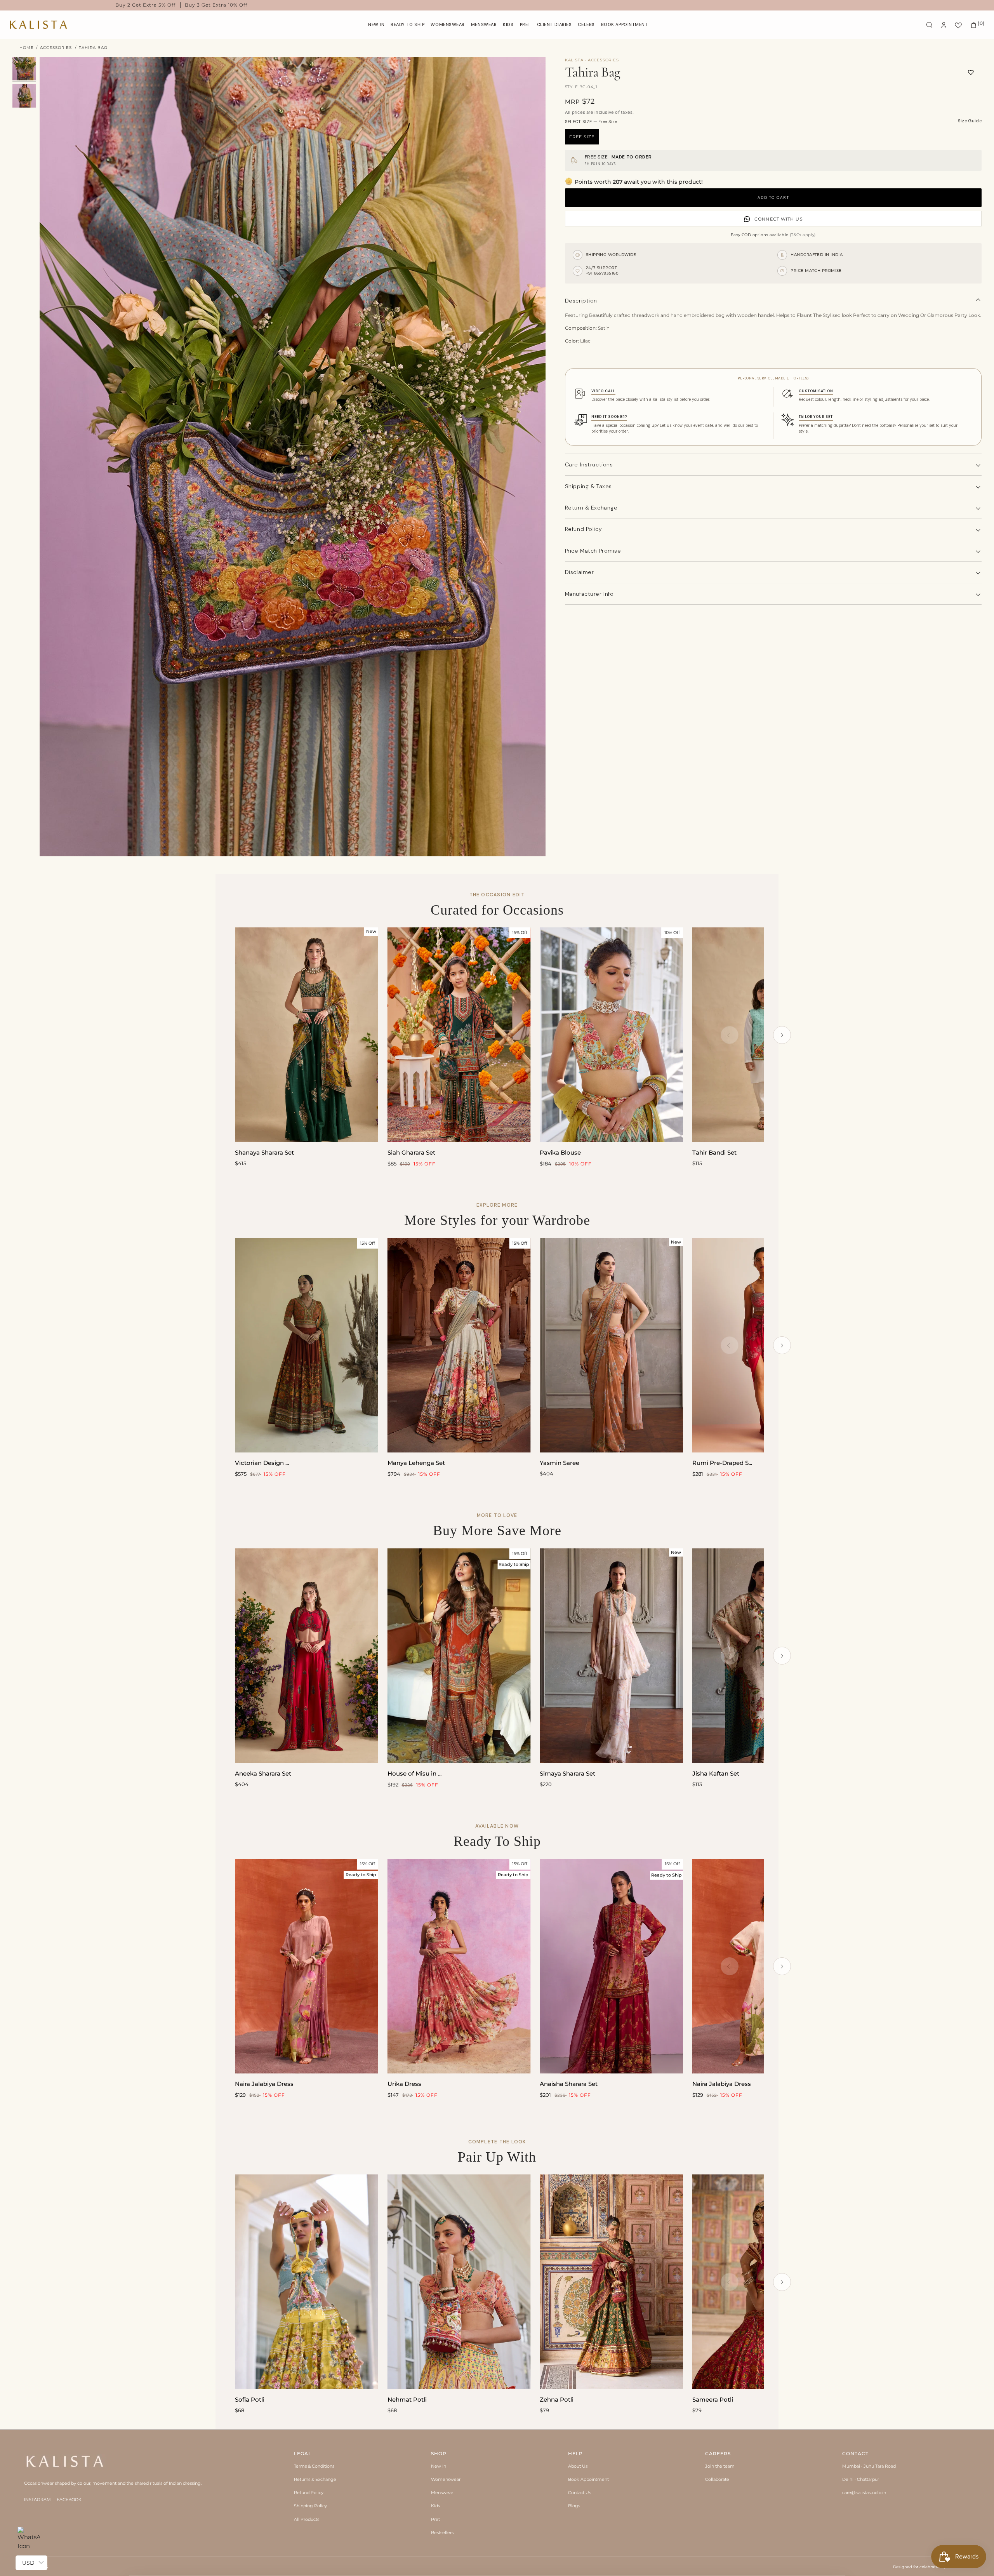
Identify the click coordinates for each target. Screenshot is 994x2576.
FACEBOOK (69, 2499)
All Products (307, 2519)
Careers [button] (718, 2453)
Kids (435, 2506)
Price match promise (593, 551)
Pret (435, 2519)
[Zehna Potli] (611, 2282)
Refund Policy (309, 2493)
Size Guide (970, 121)
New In (439, 2466)
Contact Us (580, 2493)
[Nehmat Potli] (459, 2282)
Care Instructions (589, 464)
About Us (578, 2466)
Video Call (603, 391)
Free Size (582, 137)
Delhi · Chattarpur (861, 2479)
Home (27, 48)
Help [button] (575, 2453)
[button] (448, 25)
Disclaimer (580, 572)
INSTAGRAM (37, 2499)
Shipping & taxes (588, 486)
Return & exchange (591, 508)
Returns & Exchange (315, 2479)
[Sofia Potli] (307, 2282)
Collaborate (717, 2479)
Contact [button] (855, 2453)
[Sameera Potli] (764, 2282)
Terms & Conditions (314, 2466)
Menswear (442, 2493)
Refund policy (583, 529)
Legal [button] (303, 2453)
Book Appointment (588, 2479)
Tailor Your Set (816, 417)
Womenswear (446, 2479)
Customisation (816, 391)
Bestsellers (442, 2533)
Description (581, 301)
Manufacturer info (589, 594)
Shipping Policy (310, 2506)
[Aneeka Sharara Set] (307, 1656)
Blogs (574, 2506)
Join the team (720, 2466)
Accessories (56, 48)
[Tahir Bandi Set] (764, 1035)
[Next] (782, 1035)
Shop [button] (439, 2453)
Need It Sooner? (609, 417)
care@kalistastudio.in (864, 2493)
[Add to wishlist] (971, 72)
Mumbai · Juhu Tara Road (869, 2466)
